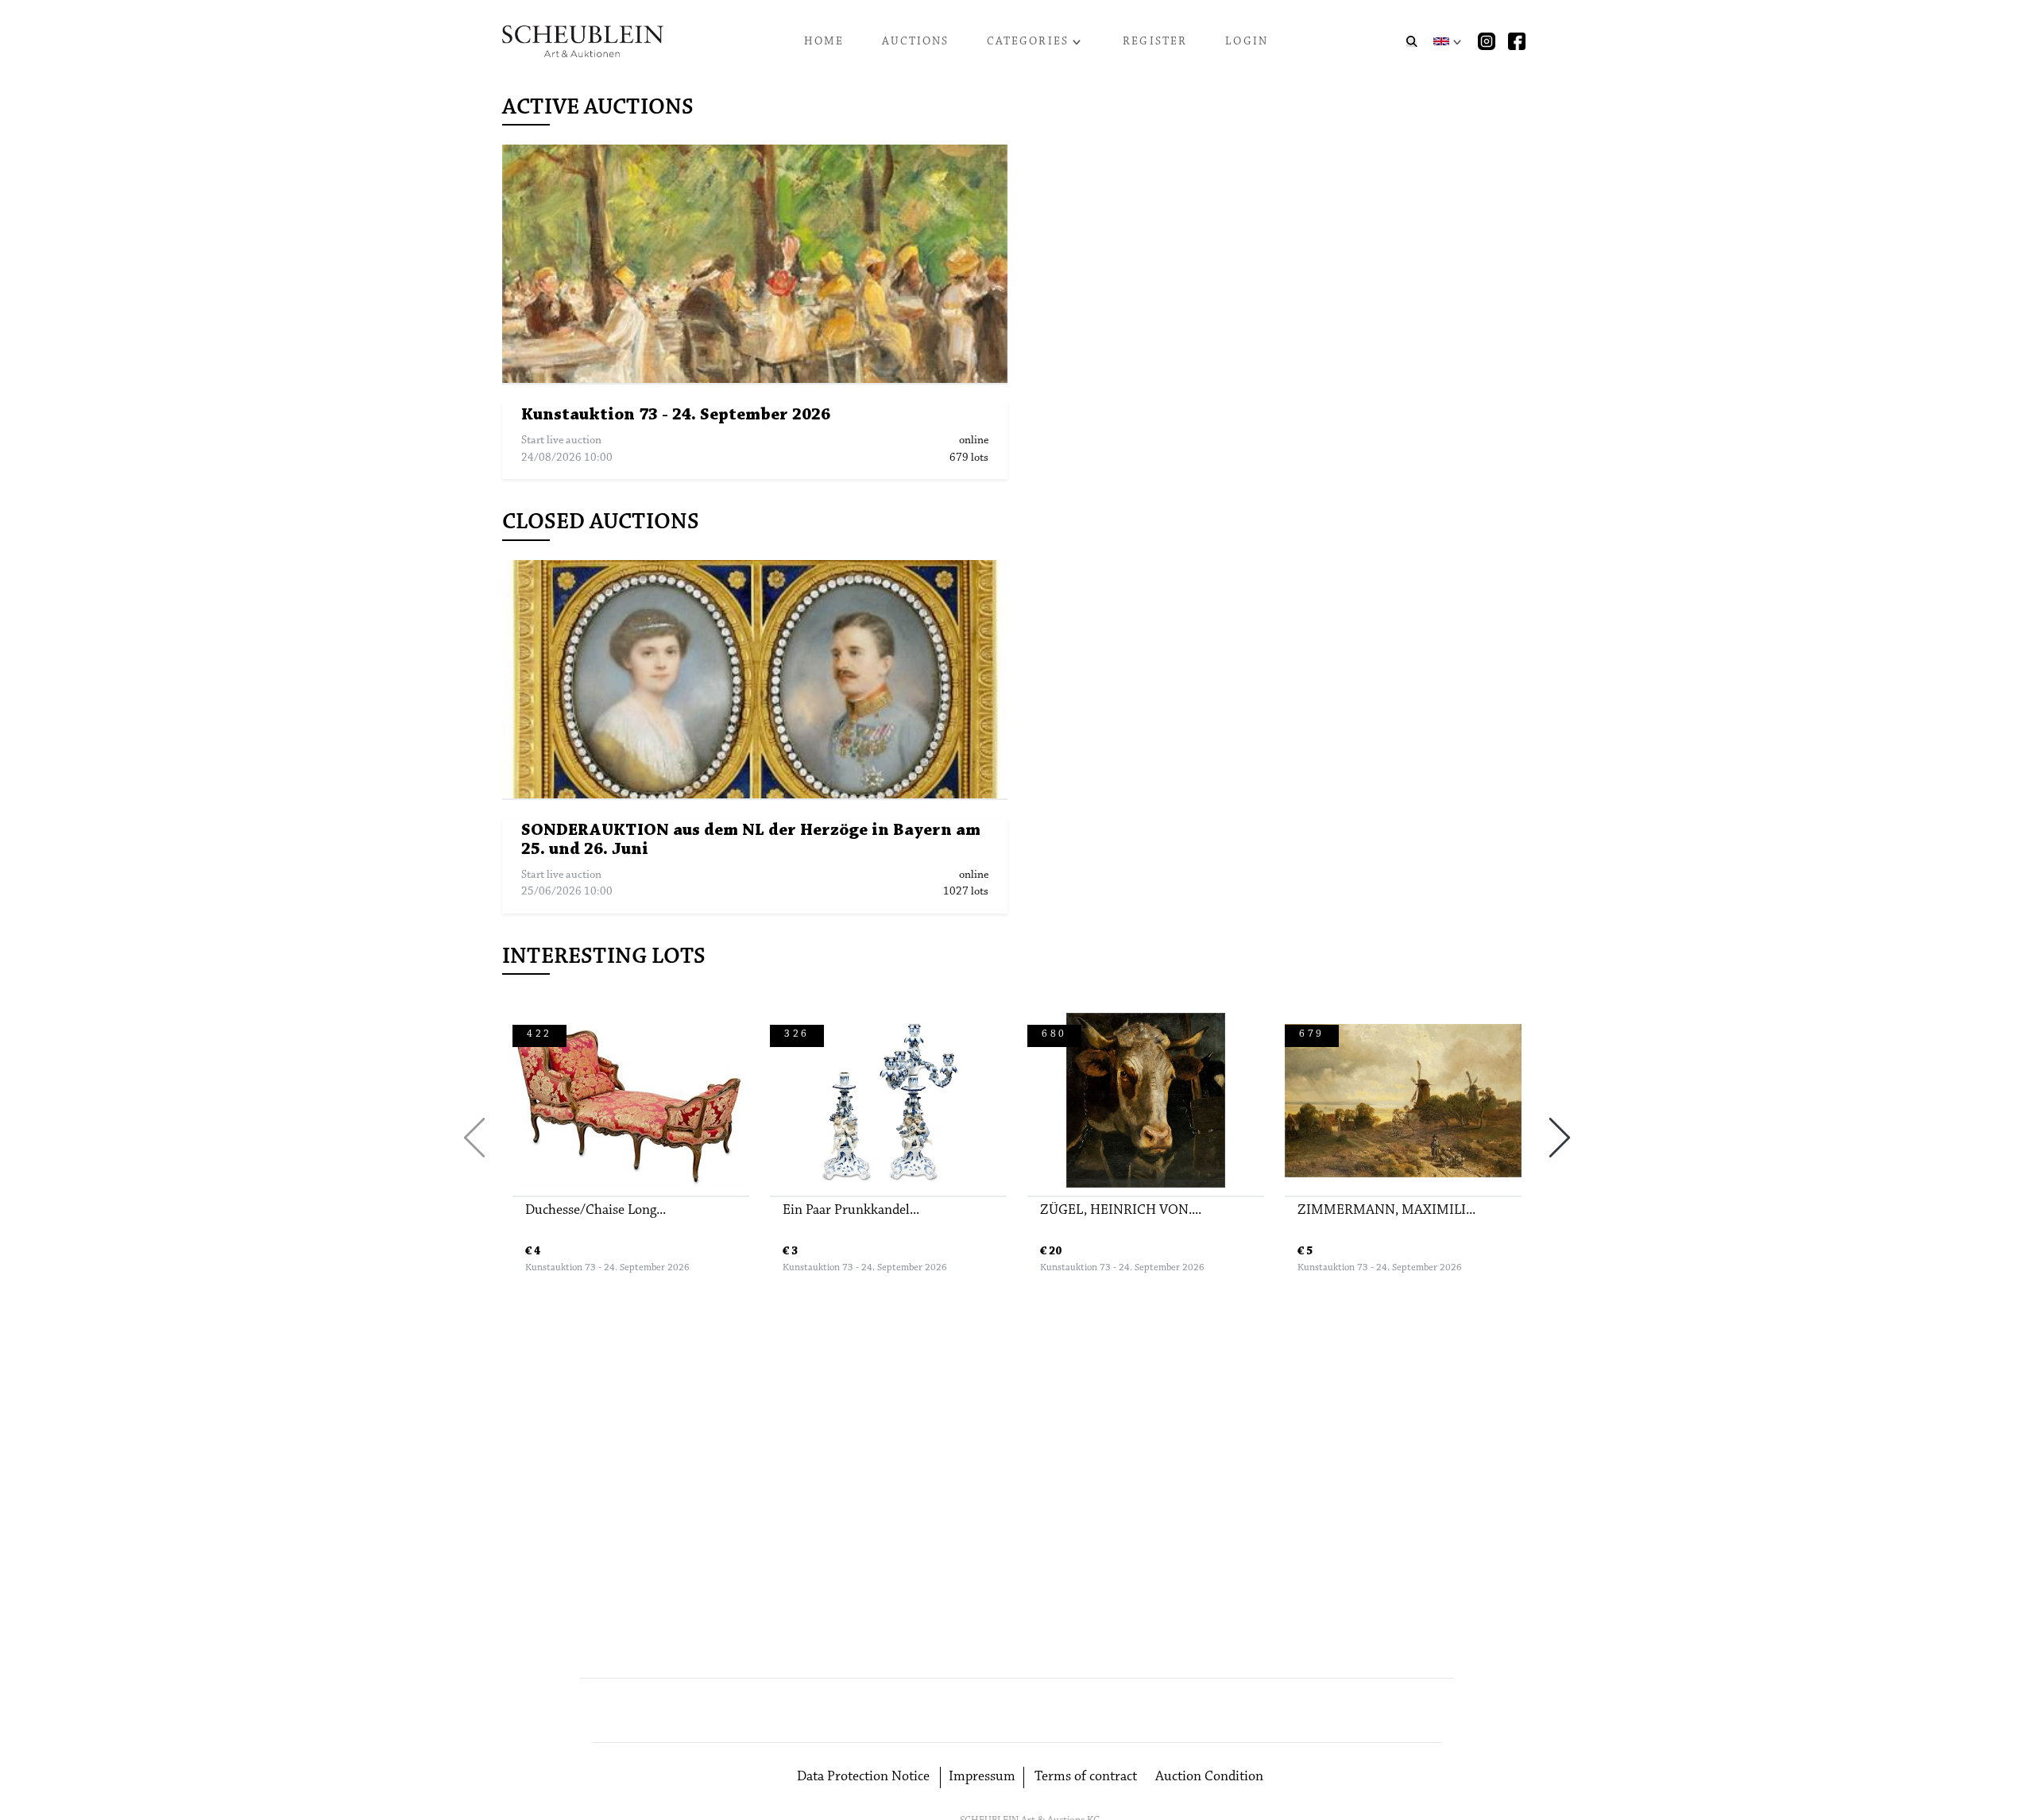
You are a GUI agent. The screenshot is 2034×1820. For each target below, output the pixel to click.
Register (1155, 42)
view (763, 264)
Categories (1028, 42)
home (824, 42)
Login (1247, 42)
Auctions (915, 42)
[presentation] (474, 1138)
